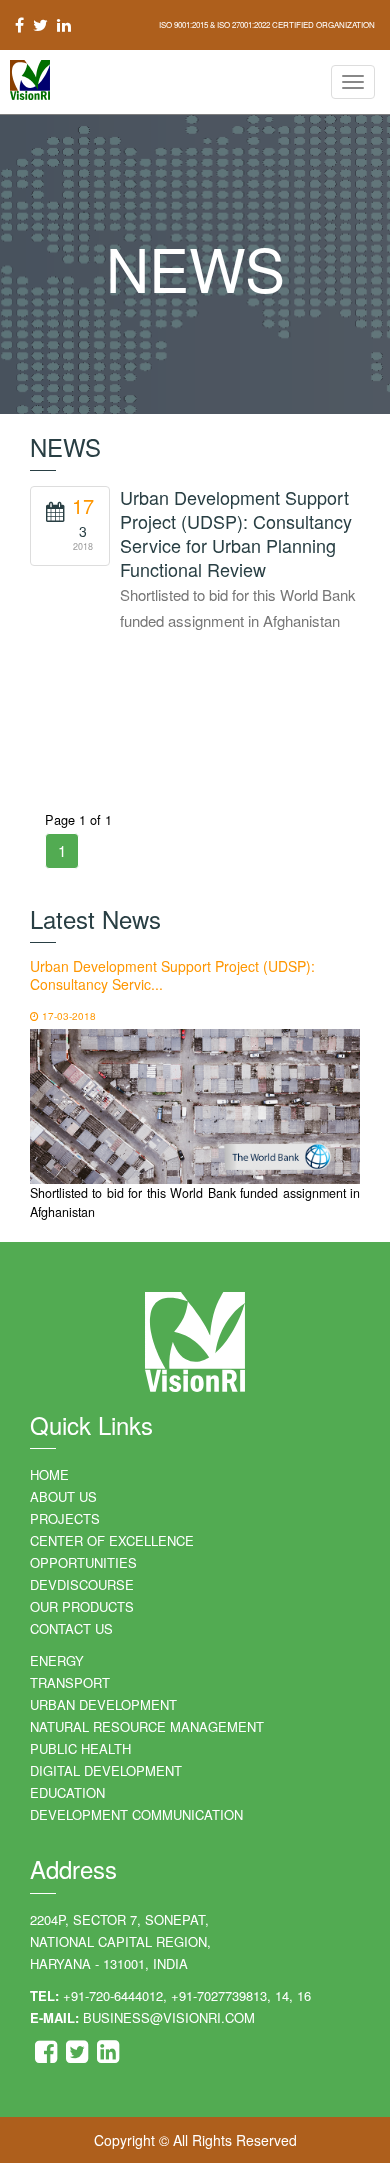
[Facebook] (48, 2055)
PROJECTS (65, 1518)
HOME (49, 1474)
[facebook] (21, 24)
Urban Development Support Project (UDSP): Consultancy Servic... (172, 975)
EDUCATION (67, 1792)
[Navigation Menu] (353, 82)
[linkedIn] (61, 24)
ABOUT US (63, 1496)
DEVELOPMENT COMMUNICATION (136, 1814)
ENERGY (57, 1660)
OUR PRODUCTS (82, 1606)
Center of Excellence (112, 1540)
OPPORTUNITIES (83, 1562)
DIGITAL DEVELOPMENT (106, 1770)
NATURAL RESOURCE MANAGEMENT (147, 1726)
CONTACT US (71, 1628)
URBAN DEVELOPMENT (103, 1704)
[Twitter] (79, 2055)
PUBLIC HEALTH (80, 1748)
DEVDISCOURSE (82, 1584)
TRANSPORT (70, 1682)
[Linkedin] (108, 2055)
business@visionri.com (169, 2017)
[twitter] (40, 24)
